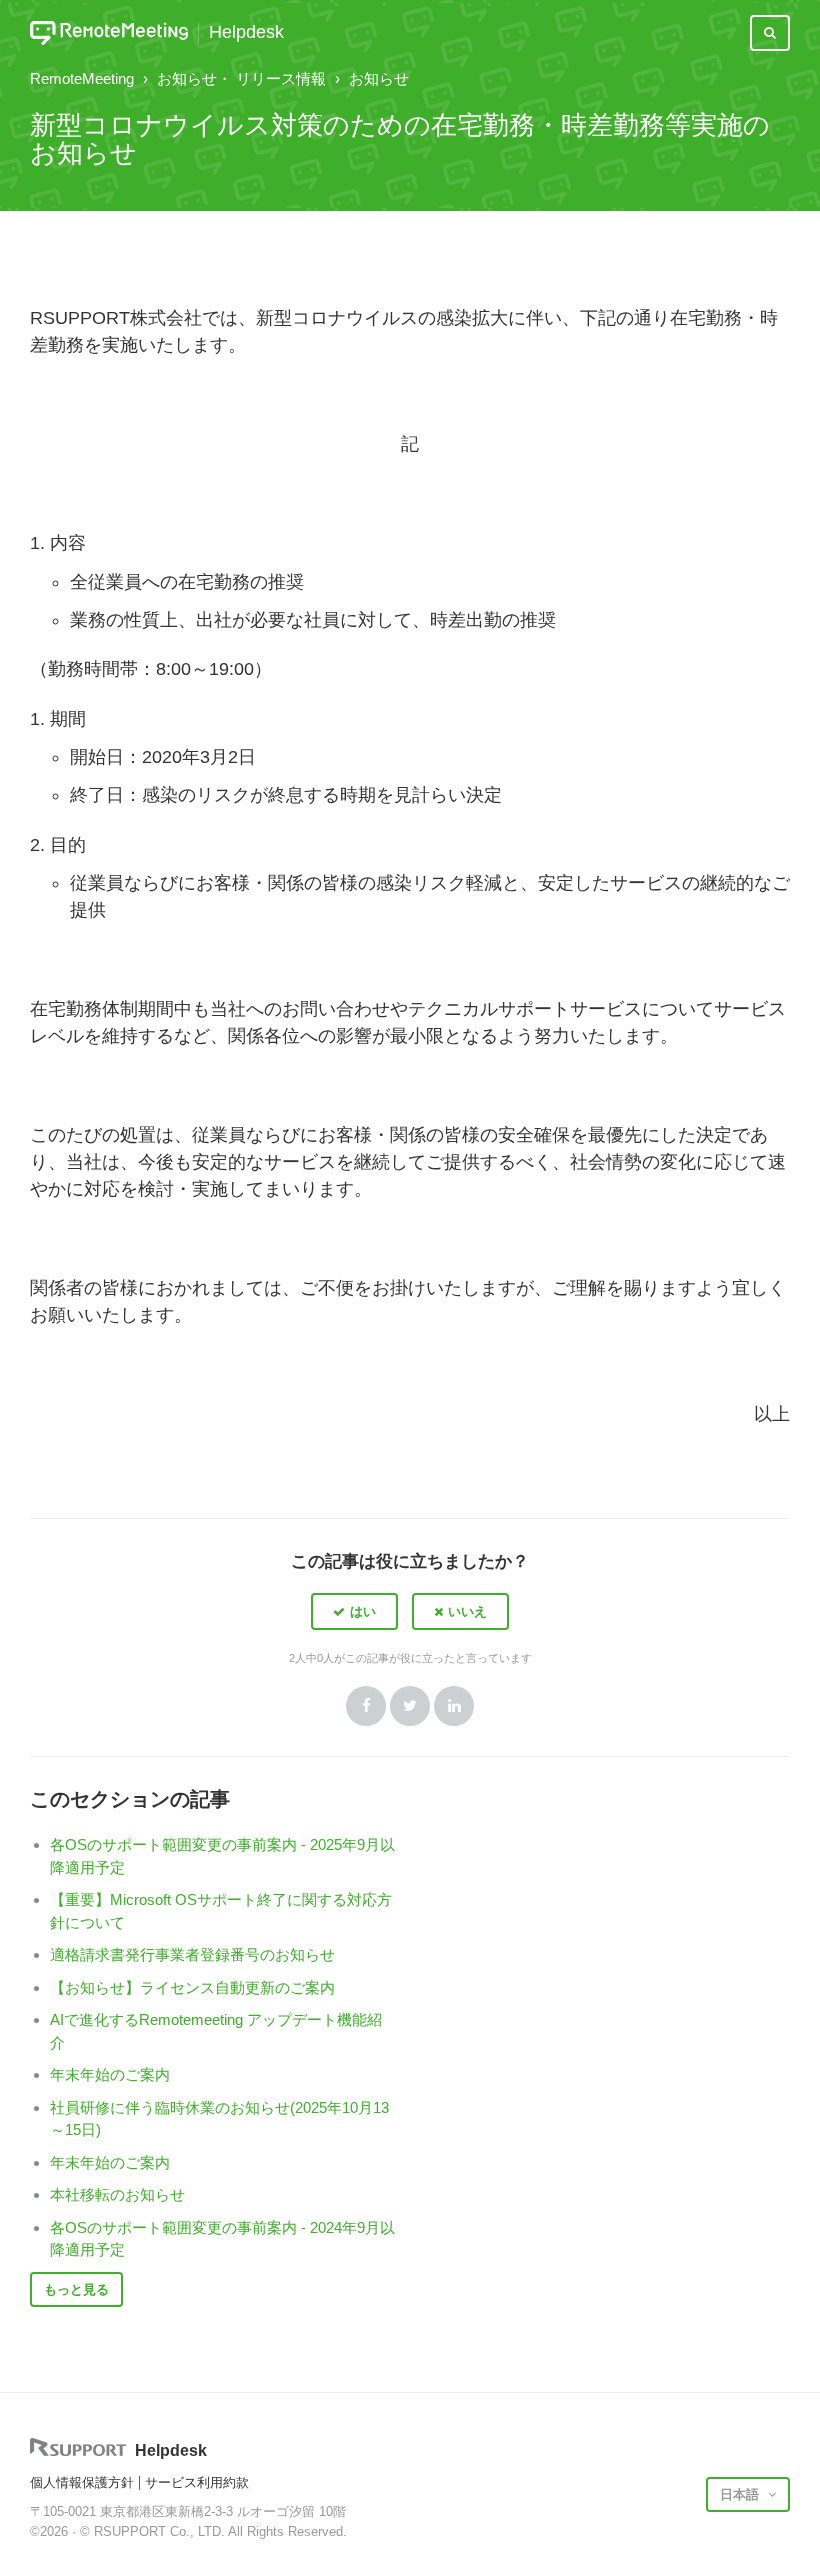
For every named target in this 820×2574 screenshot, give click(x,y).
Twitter (410, 1706)
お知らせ (379, 78)
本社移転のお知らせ (117, 2194)
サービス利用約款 (197, 2482)
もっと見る (76, 2289)
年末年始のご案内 (110, 2074)
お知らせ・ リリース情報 (241, 78)
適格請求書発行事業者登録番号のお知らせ (192, 1954)
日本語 (741, 2494)
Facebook (366, 1706)
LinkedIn (454, 1706)
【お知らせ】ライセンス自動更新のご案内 (192, 1987)
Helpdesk (246, 32)
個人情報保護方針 (82, 2482)
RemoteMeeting (82, 78)
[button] (354, 1611)
